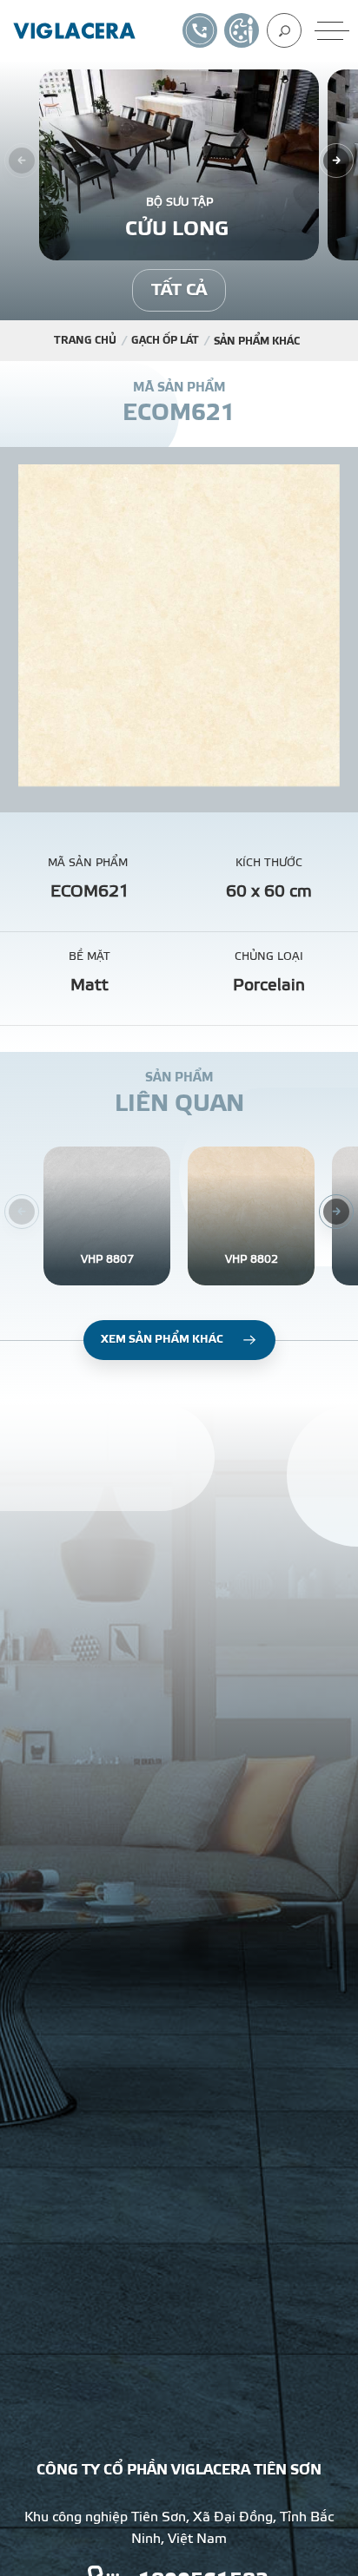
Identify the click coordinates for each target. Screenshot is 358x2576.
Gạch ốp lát (165, 340)
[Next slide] (336, 161)
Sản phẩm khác (257, 341)
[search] (284, 30)
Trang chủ (85, 340)
